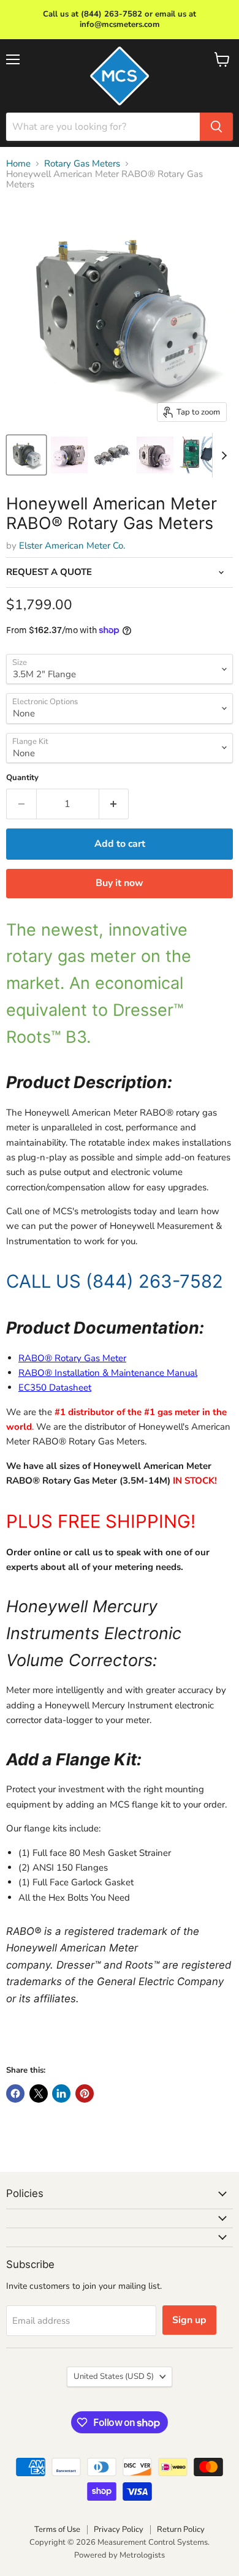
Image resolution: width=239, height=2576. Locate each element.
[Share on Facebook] (15, 2093)
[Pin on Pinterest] (85, 2093)
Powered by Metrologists (120, 2555)
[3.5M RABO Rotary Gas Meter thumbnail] (26, 455)
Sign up (189, 2320)
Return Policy (181, 2529)
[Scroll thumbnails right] (222, 456)
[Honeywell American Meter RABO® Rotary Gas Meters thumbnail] (69, 455)
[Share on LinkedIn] (61, 2093)
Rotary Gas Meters (82, 164)
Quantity (22, 778)
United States (114, 2376)
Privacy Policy (119, 2529)
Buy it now (120, 883)
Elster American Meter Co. (72, 546)
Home (18, 164)
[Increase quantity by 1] (114, 804)
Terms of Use (57, 2529)
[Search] (216, 127)
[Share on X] (39, 2093)
